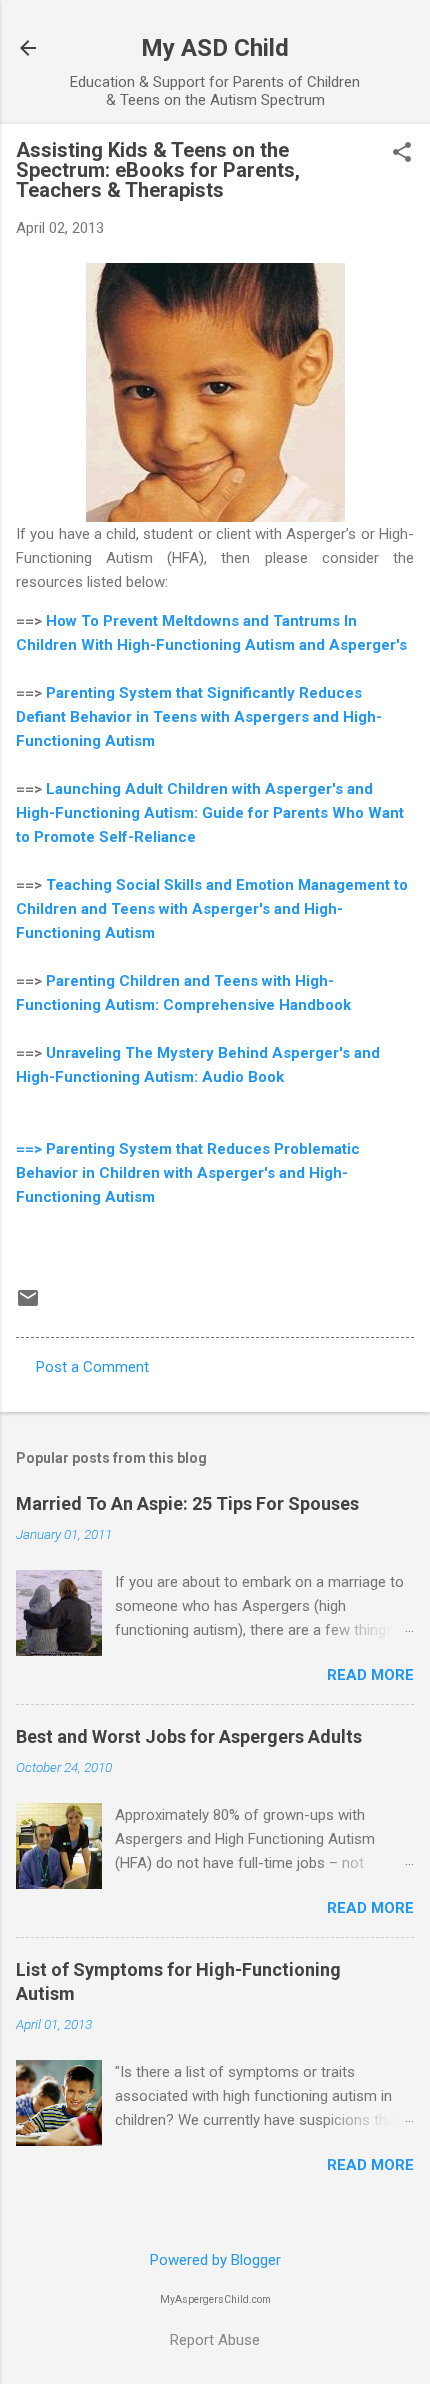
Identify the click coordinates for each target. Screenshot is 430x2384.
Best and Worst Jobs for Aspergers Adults (189, 1736)
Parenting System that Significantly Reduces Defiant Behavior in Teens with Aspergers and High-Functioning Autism (199, 717)
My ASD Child (215, 48)
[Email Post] (28, 1305)
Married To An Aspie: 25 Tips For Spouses (187, 1503)
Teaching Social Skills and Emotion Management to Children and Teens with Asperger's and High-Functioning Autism (212, 909)
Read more (370, 1675)
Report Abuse (215, 2340)
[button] (402, 154)
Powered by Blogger (215, 2260)
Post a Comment (92, 1367)
